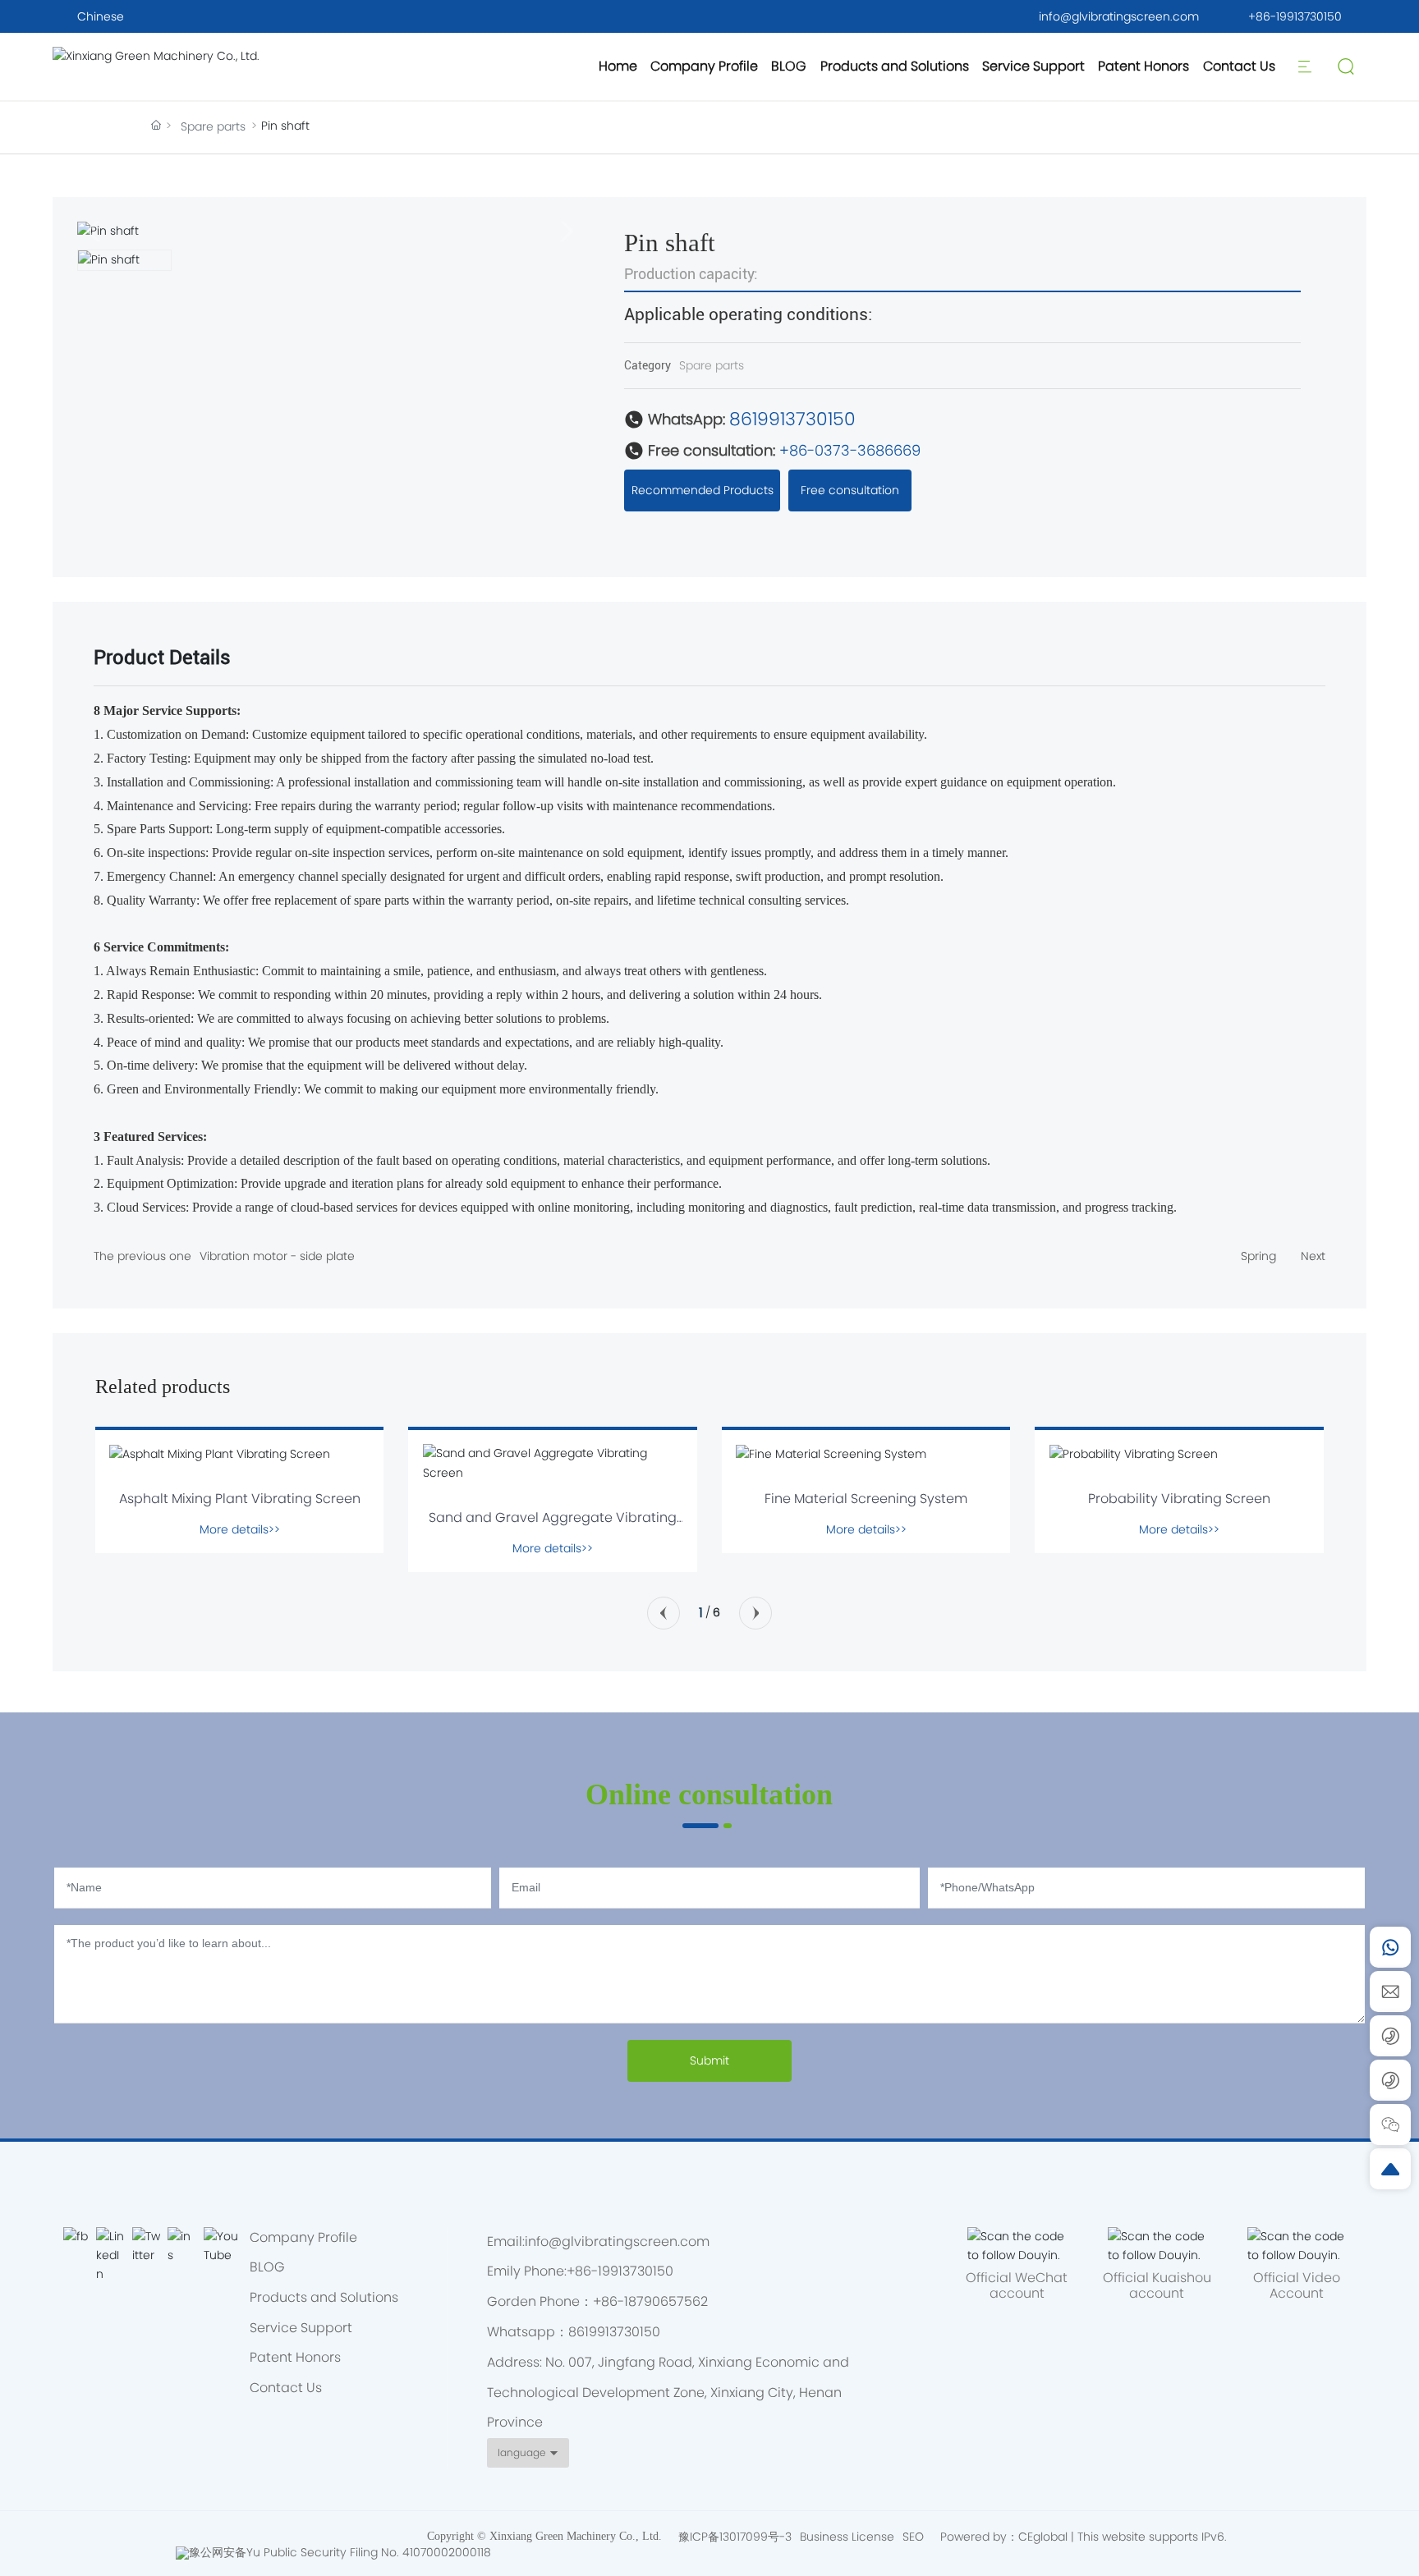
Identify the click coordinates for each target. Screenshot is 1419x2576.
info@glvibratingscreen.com (1119, 16)
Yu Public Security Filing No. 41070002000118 (369, 2552)
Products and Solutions (895, 66)
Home (618, 66)
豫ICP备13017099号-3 (735, 2537)
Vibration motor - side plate (277, 1256)
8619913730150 (792, 419)
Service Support (1033, 66)
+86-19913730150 (1295, 16)
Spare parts (213, 126)
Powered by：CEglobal (1004, 2537)
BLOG (789, 66)
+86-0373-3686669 (850, 450)
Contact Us (1239, 66)
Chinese (101, 16)
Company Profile (704, 66)
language (521, 2452)
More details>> (240, 1529)
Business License (847, 2537)
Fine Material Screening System (866, 1499)
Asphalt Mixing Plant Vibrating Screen (240, 1499)
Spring (1258, 1256)
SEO (913, 2537)
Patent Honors (1143, 66)
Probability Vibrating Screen (1179, 1499)
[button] (664, 1613)
